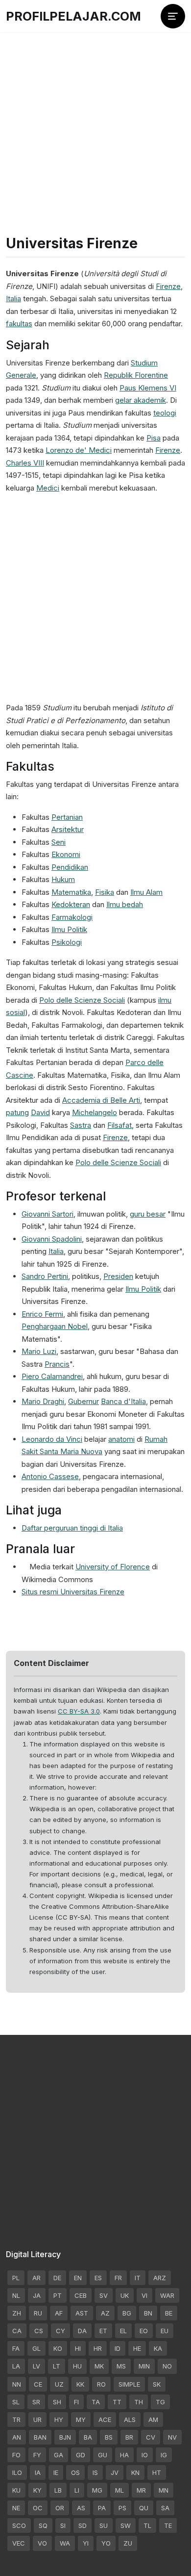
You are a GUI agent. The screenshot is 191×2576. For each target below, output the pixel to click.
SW (126, 2525)
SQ (43, 2525)
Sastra (81, 1125)
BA (88, 2437)
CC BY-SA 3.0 (79, 1711)
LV (36, 2366)
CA (17, 2331)
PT (58, 2295)
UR (37, 2420)
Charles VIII (25, 463)
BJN (65, 2437)
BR (129, 2437)
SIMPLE (129, 2384)
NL (16, 2295)
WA (65, 2543)
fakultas (19, 324)
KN (135, 2472)
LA (16, 2366)
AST (82, 2313)
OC (38, 2508)
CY (60, 2331)
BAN (40, 2437)
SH (57, 2402)
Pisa (154, 438)
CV (151, 2437)
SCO (19, 2525)
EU (165, 2331)
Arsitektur (68, 829)
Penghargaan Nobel (55, 1326)
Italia (13, 299)
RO (101, 2384)
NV (172, 2437)
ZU (128, 2543)
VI (144, 2295)
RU (38, 2313)
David (40, 1112)
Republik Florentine (136, 375)
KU (16, 2490)
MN (164, 2490)
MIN (144, 2366)
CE (38, 2384)
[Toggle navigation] (173, 16)
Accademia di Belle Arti (101, 1100)
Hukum (63, 879)
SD (83, 2525)
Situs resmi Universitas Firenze (73, 1592)
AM (153, 2420)
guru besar (148, 1214)
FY (37, 2455)
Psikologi (67, 942)
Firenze (168, 286)
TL (147, 2525)
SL (16, 2402)
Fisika (105, 892)
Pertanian (67, 817)
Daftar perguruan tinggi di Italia (72, 1528)
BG (127, 2313)
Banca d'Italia (123, 1401)
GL (36, 2348)
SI (63, 2525)
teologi (165, 413)
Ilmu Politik (69, 929)
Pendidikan (70, 867)
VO (42, 2543)
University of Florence (113, 1567)
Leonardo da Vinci (52, 1439)
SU (104, 2525)
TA (96, 2402)
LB (58, 2490)
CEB (81, 2295)
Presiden (118, 1276)
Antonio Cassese (50, 1476)
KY (37, 2490)
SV (104, 2295)
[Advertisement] (95, 115)
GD (81, 2455)
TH (139, 2402)
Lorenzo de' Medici (79, 450)
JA (37, 2295)
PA (102, 2508)
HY (59, 2420)
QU (144, 2508)
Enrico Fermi (42, 1314)
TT (117, 2402)
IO (145, 2455)
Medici (48, 488)
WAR (167, 2295)
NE (16, 2508)
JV (115, 2472)
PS (122, 2508)
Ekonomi (66, 854)
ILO (17, 2472)
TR (16, 2420)
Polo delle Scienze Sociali (82, 1000)
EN (78, 2278)
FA (16, 2348)
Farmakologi (72, 917)
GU (103, 2455)
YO (106, 2543)
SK (157, 2384)
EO (144, 2331)
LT (57, 2366)
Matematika (71, 892)
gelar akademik (141, 400)
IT (138, 2278)
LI (77, 2490)
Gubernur (84, 1401)
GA (59, 2455)
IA (38, 2472)
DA (82, 2331)
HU (77, 2366)
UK (125, 2295)
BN (148, 2313)
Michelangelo (95, 1112)
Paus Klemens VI (148, 388)
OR (60, 2508)
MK (99, 2366)
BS (109, 2437)
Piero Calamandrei (52, 1376)
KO (58, 2348)
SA (165, 2508)
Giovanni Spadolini (52, 1239)
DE (57, 2278)
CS (39, 2331)
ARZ (160, 2278)
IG (164, 2455)
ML (119, 2490)
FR (118, 2278)
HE (137, 2348)
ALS (130, 2420)
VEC (19, 2543)
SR (36, 2402)
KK (80, 2384)
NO (167, 2366)
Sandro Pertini (45, 1276)
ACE (105, 2420)
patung (17, 1112)
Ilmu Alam (146, 892)
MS (121, 2366)
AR (36, 2278)
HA (124, 2455)
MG (97, 2490)
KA (158, 2348)
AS (81, 2508)
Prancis (57, 1364)
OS (75, 2472)
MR (141, 2490)
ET (103, 2331)
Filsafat (119, 1125)
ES (98, 2278)
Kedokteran (71, 904)
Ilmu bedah (125, 904)
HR (98, 2348)
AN (17, 2437)
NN (17, 2384)
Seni (59, 842)
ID (118, 2348)
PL (16, 2278)
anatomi (121, 1439)
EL (123, 2331)
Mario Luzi (39, 1351)
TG (160, 2402)
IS (95, 2472)
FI (76, 2402)
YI (86, 2543)
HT (157, 2472)
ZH (17, 2313)
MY (81, 2420)
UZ (59, 2384)
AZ (105, 2313)
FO (16, 2455)
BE (169, 2313)
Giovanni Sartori (48, 1214)
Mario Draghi (43, 1401)
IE (56, 2472)
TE (168, 2525)
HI (78, 2348)
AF (59, 2313)
